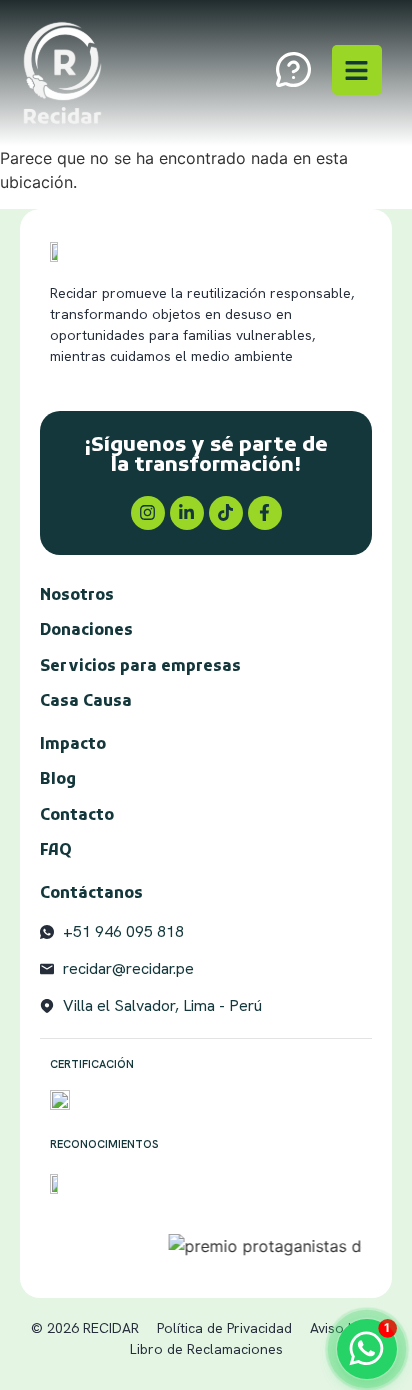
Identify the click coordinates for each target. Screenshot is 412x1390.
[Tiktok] (226, 513)
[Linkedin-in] (187, 513)
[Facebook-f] (265, 513)
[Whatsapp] (367, 1349)
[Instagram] (148, 513)
